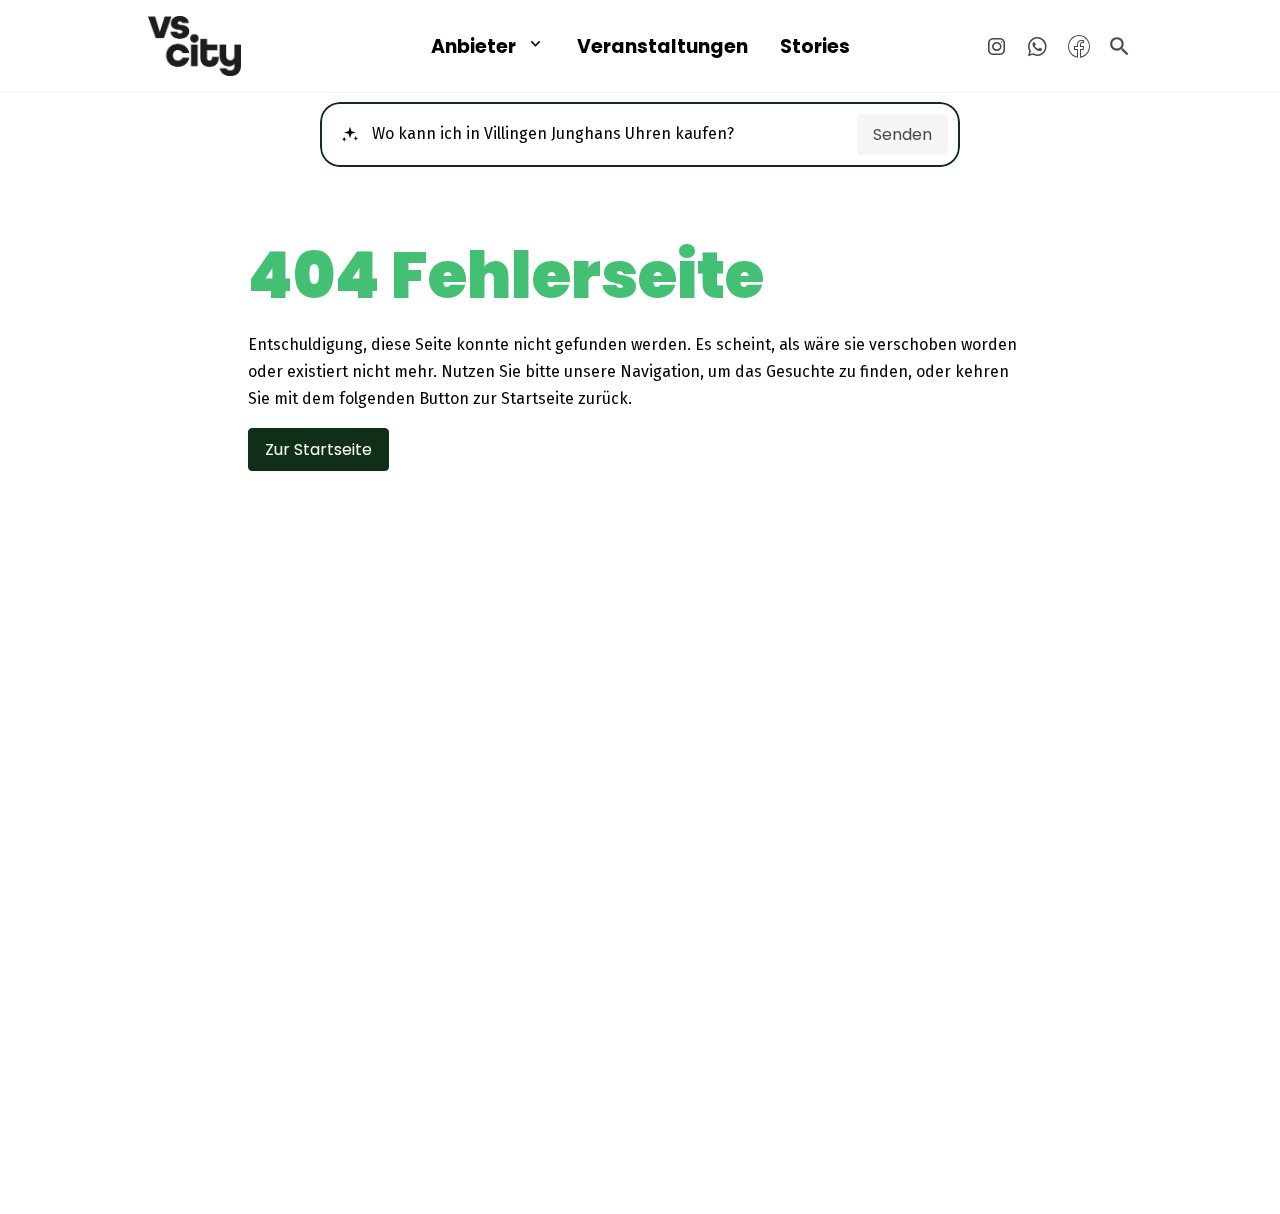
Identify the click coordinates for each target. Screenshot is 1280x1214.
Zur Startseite (318, 449)
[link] (240, 46)
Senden (902, 134)
